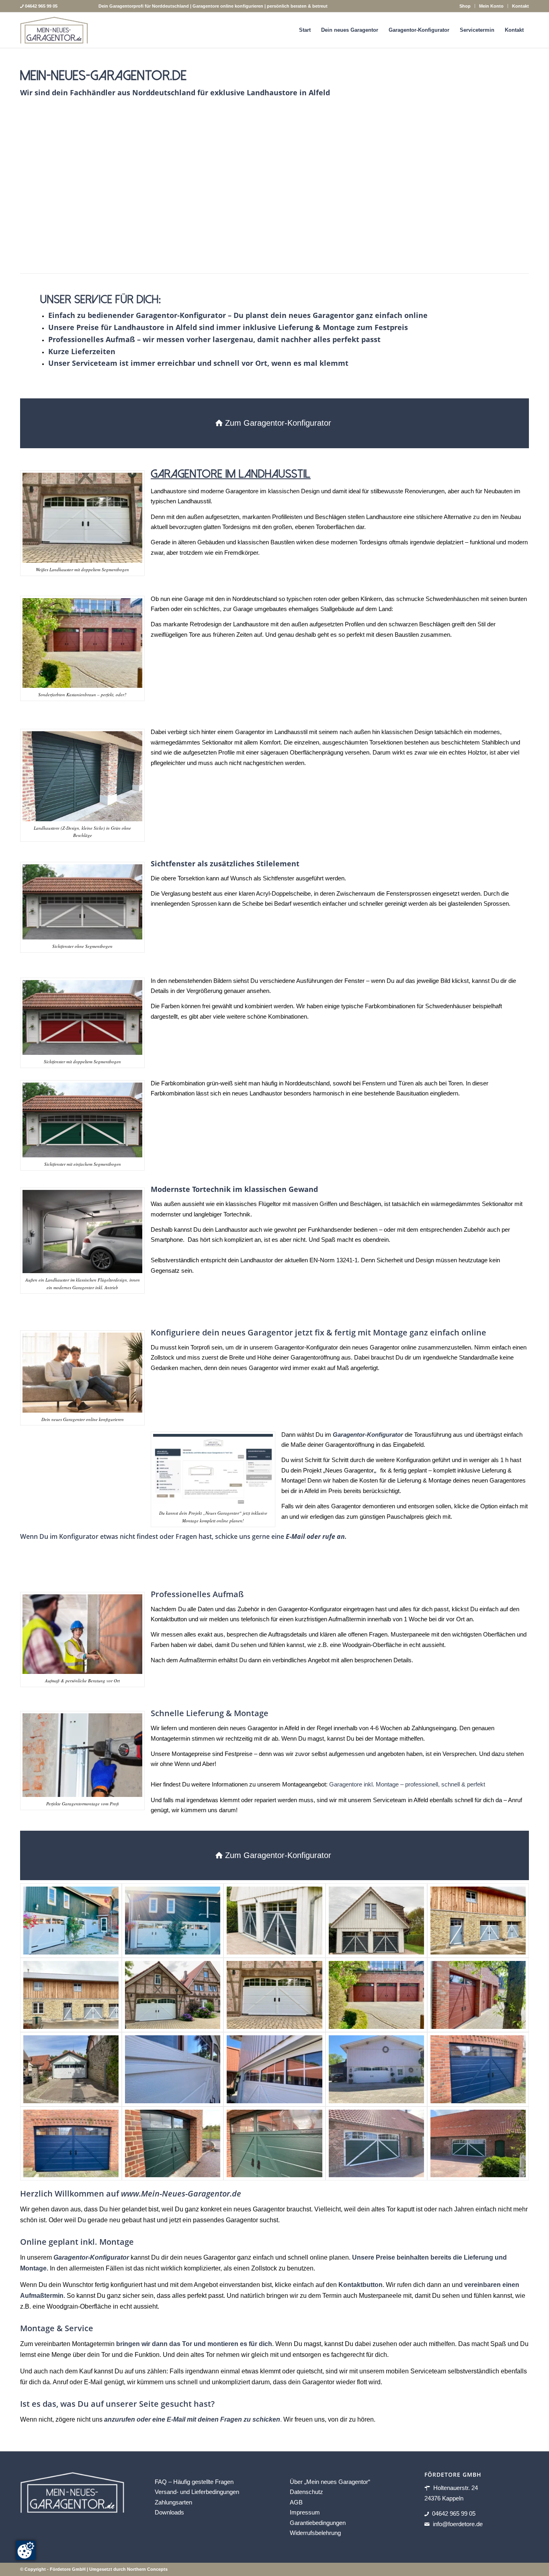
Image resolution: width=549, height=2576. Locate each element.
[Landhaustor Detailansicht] (173, 2069)
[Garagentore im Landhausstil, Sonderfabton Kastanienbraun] (376, 1995)
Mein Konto (491, 6)
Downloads (169, 2512)
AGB (296, 2502)
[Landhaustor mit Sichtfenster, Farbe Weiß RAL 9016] (173, 1995)
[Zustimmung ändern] (26, 2550)
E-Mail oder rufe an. (316, 1536)
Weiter (511, 191)
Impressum (305, 2512)
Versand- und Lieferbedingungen (197, 2492)
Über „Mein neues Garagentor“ (330, 2481)
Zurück (38, 191)
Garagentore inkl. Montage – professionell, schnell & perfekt (407, 1784)
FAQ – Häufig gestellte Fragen (194, 2481)
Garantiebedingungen (318, 2522)
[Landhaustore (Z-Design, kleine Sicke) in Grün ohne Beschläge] (390, 246)
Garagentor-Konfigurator (91, 2257)
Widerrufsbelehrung (315, 2533)
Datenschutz (306, 2492)
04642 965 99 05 (454, 2513)
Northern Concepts (147, 2569)
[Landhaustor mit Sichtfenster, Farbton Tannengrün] (173, 2144)
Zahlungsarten (173, 2502)
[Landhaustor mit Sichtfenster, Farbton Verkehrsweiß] (71, 2069)
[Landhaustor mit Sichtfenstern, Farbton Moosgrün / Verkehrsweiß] (376, 2144)
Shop (465, 6)
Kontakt (520, 6)
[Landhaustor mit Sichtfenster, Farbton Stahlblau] (478, 2069)
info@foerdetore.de (458, 2524)
